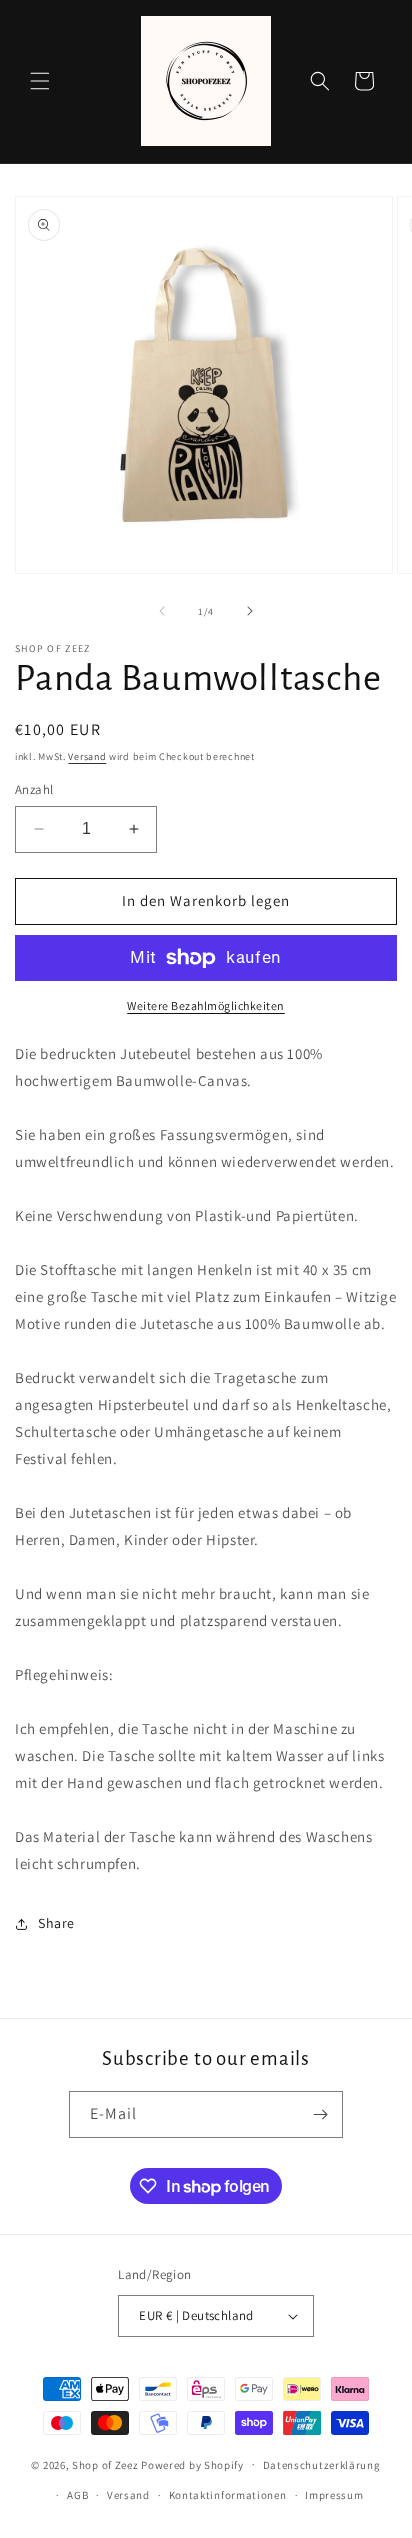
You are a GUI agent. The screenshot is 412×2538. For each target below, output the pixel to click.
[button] (40, 81)
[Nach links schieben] (162, 611)
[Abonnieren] (320, 2114)
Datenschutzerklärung (322, 2465)
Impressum (334, 2495)
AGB (77, 2495)
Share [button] (56, 1923)
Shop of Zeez (105, 2464)
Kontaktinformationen (228, 2495)
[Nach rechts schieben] (250, 611)
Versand (87, 756)
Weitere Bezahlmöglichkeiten (206, 1005)
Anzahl (34, 789)
